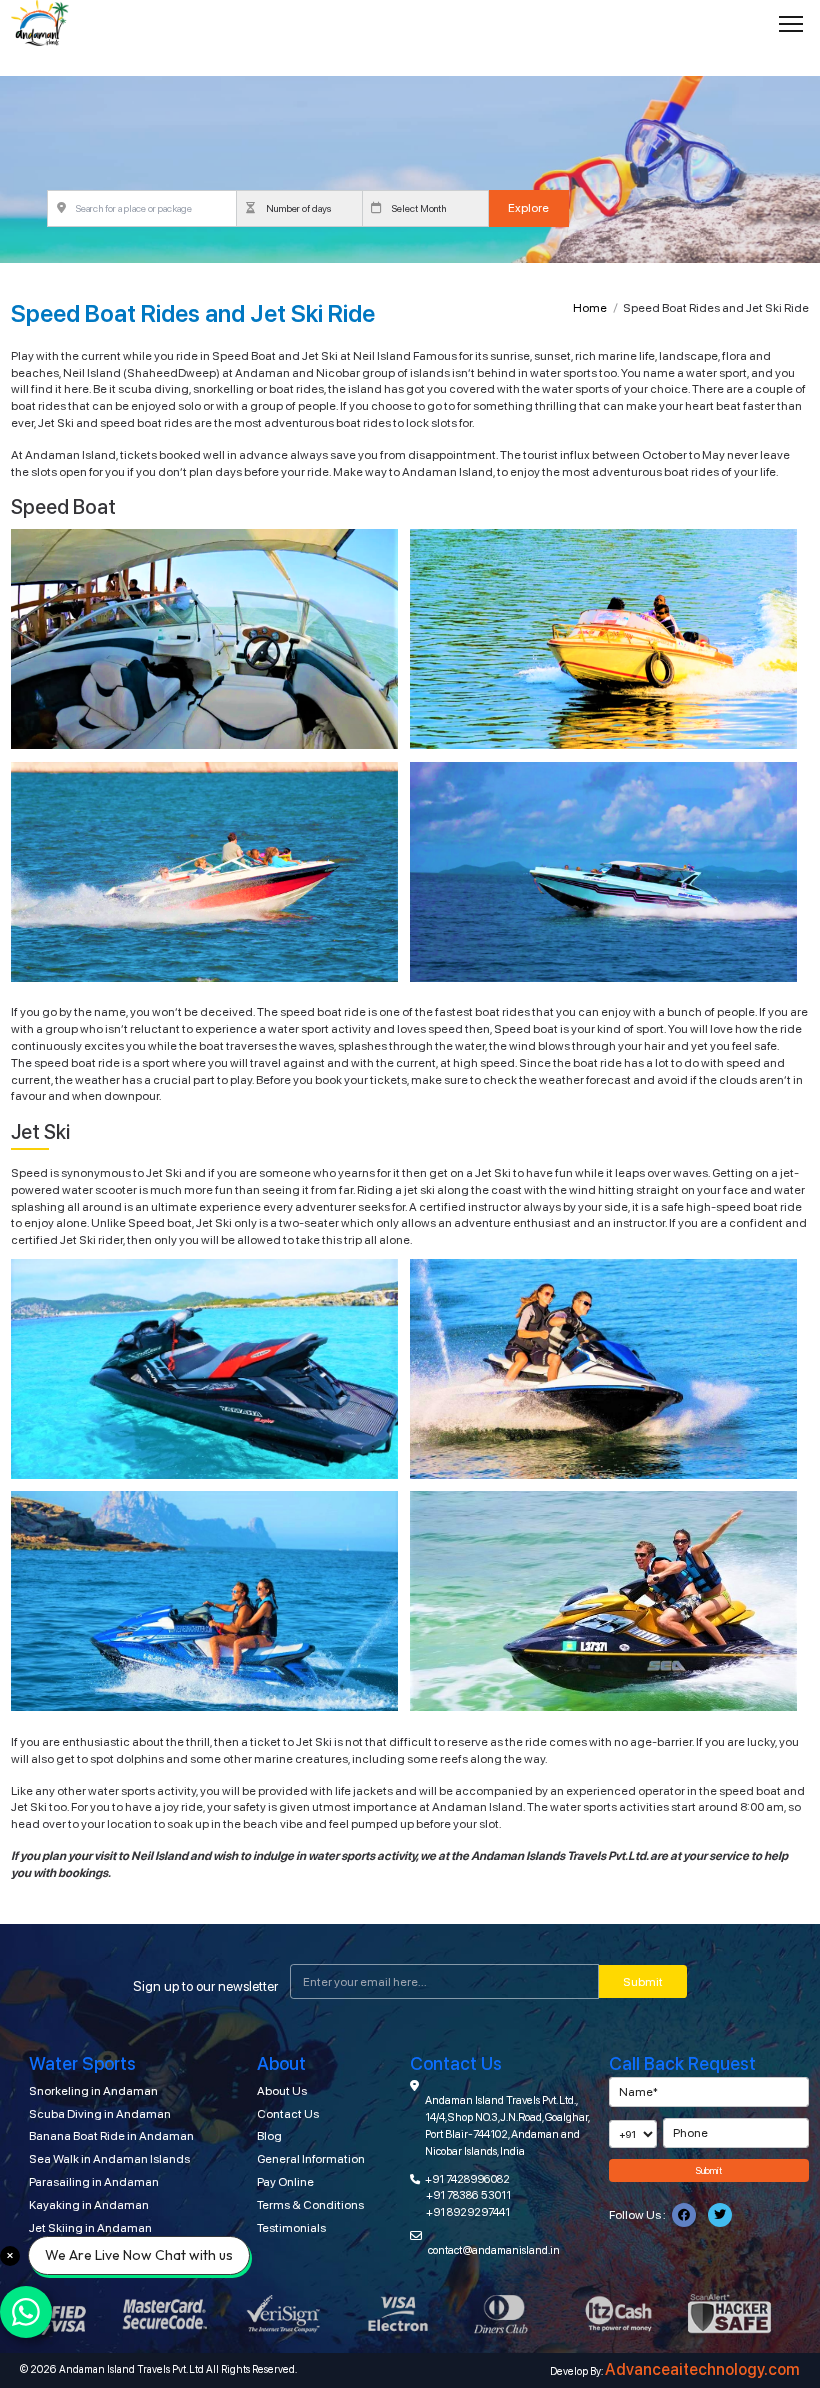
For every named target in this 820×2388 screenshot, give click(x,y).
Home (590, 308)
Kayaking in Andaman (89, 2205)
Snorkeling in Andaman (93, 2091)
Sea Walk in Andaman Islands (109, 2159)
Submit (643, 1982)
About (281, 2063)
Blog (269, 2136)
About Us (282, 2091)
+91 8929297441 (468, 2212)
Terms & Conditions (310, 2205)
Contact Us (288, 2114)
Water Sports (82, 2063)
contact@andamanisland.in (494, 2250)
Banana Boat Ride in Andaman (111, 2136)
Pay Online (285, 2182)
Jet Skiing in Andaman (90, 2228)
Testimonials (291, 2228)
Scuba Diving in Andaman (100, 2114)
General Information (311, 2159)
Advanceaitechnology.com (702, 2369)
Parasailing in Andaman (94, 2182)
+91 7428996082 (467, 2179)
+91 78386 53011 (468, 2195)
